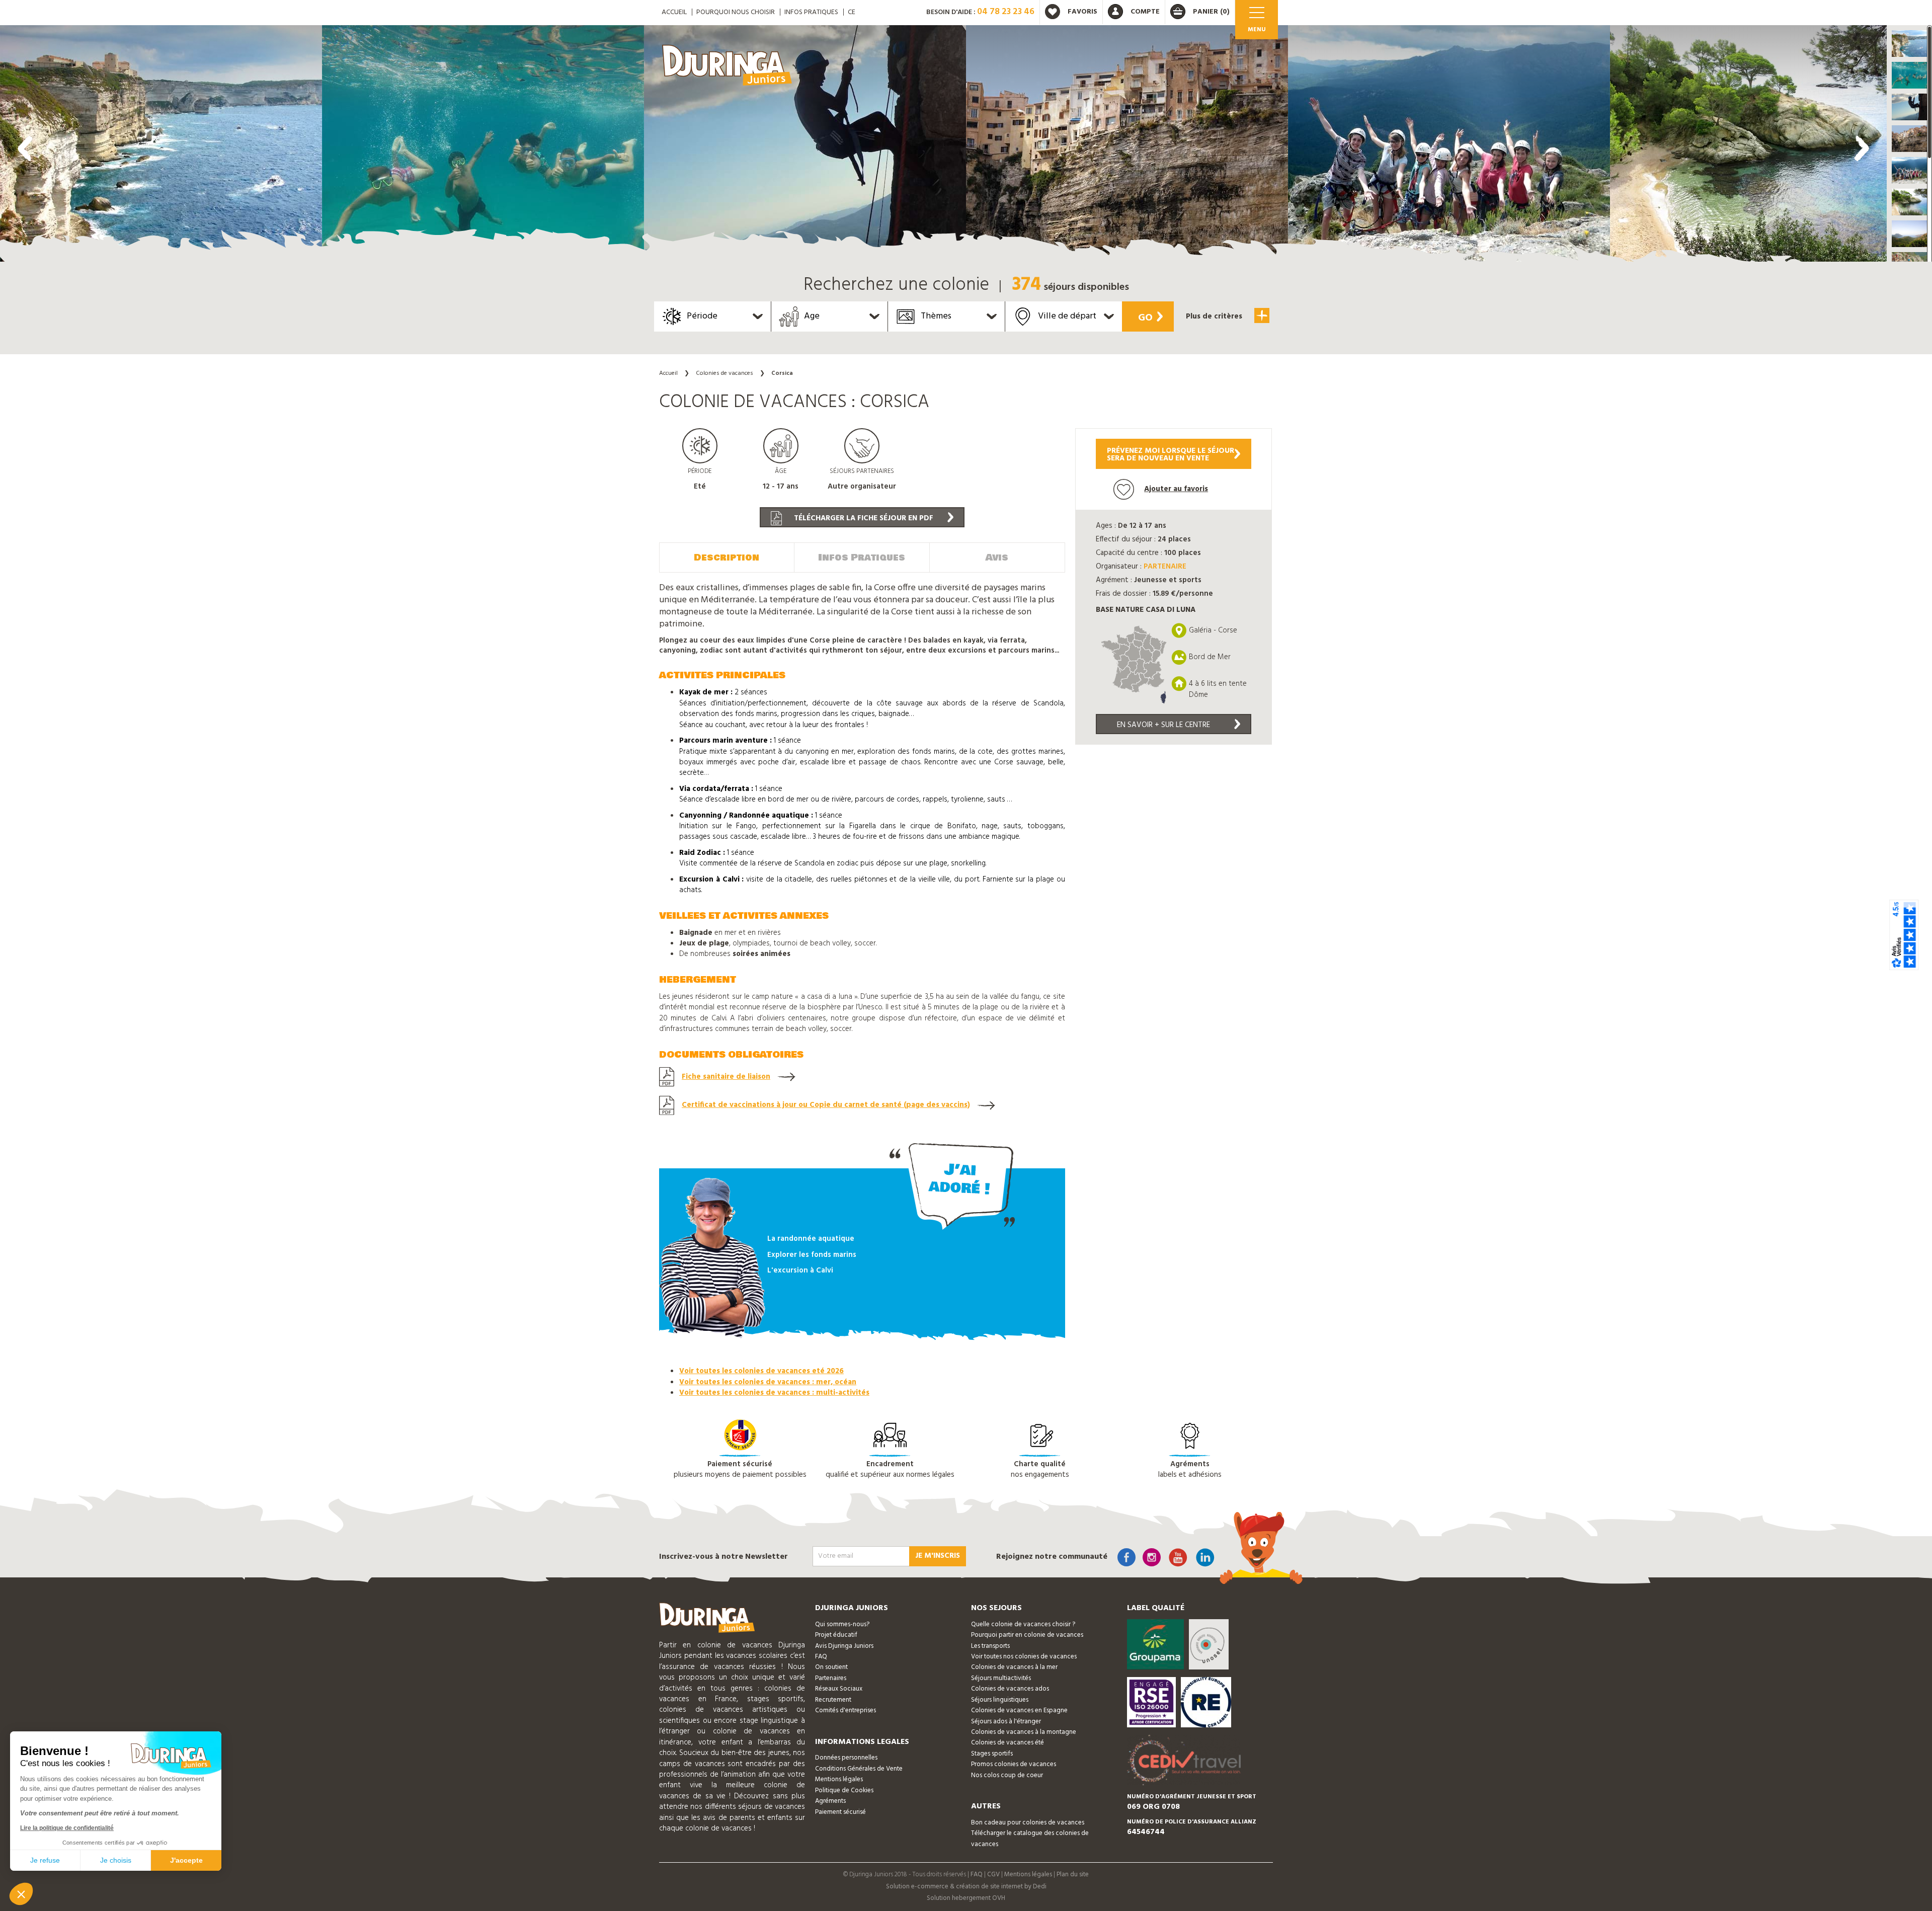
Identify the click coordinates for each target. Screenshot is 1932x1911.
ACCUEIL (674, 12)
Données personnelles (846, 1758)
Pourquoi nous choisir (736, 12)
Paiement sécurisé (840, 1812)
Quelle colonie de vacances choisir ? (1023, 1624)
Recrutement (833, 1700)
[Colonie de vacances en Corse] (483, 146)
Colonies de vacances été (1008, 1743)
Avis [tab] (997, 558)
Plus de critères (1215, 316)
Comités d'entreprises (846, 1710)
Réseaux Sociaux (839, 1689)
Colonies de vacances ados (1010, 1689)
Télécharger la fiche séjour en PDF (863, 518)
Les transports (990, 1646)
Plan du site (1073, 1875)
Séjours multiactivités (1001, 1678)
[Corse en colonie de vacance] (1771, 146)
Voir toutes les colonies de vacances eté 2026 (761, 1371)
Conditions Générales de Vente (859, 1769)
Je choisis (116, 1860)
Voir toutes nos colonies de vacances (1024, 1657)
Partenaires (831, 1678)
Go (1145, 318)
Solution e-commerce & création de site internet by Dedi (966, 1887)
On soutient (831, 1667)
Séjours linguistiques (1000, 1700)
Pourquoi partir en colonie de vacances (1027, 1635)
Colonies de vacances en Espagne (1019, 1710)
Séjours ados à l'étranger (1006, 1722)
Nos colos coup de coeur (1007, 1775)
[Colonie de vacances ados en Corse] (161, 146)
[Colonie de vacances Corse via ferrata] (805, 146)
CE (852, 12)
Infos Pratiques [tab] (862, 558)
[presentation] (25, 148)
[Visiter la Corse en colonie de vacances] (1449, 146)
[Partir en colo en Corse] (1127, 146)
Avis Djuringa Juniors (844, 1646)
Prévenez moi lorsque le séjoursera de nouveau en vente (1171, 455)
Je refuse (45, 1860)
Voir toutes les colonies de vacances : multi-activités (774, 1393)
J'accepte (186, 1860)
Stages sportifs (992, 1754)
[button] (1909, 44)
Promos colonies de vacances (1014, 1764)
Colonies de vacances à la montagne (1024, 1732)
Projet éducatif (836, 1635)
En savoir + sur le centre (1163, 725)
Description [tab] (727, 558)
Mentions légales (839, 1779)
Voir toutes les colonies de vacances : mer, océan (768, 1382)
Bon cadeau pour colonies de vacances (1028, 1823)
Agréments (830, 1801)
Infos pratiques (811, 12)
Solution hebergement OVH (966, 1898)
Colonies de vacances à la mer (1014, 1667)
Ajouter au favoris (1176, 489)
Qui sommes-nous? (842, 1624)
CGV (993, 1875)
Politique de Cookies (844, 1790)
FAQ (821, 1657)
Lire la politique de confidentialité (67, 1828)
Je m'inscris (938, 1556)
